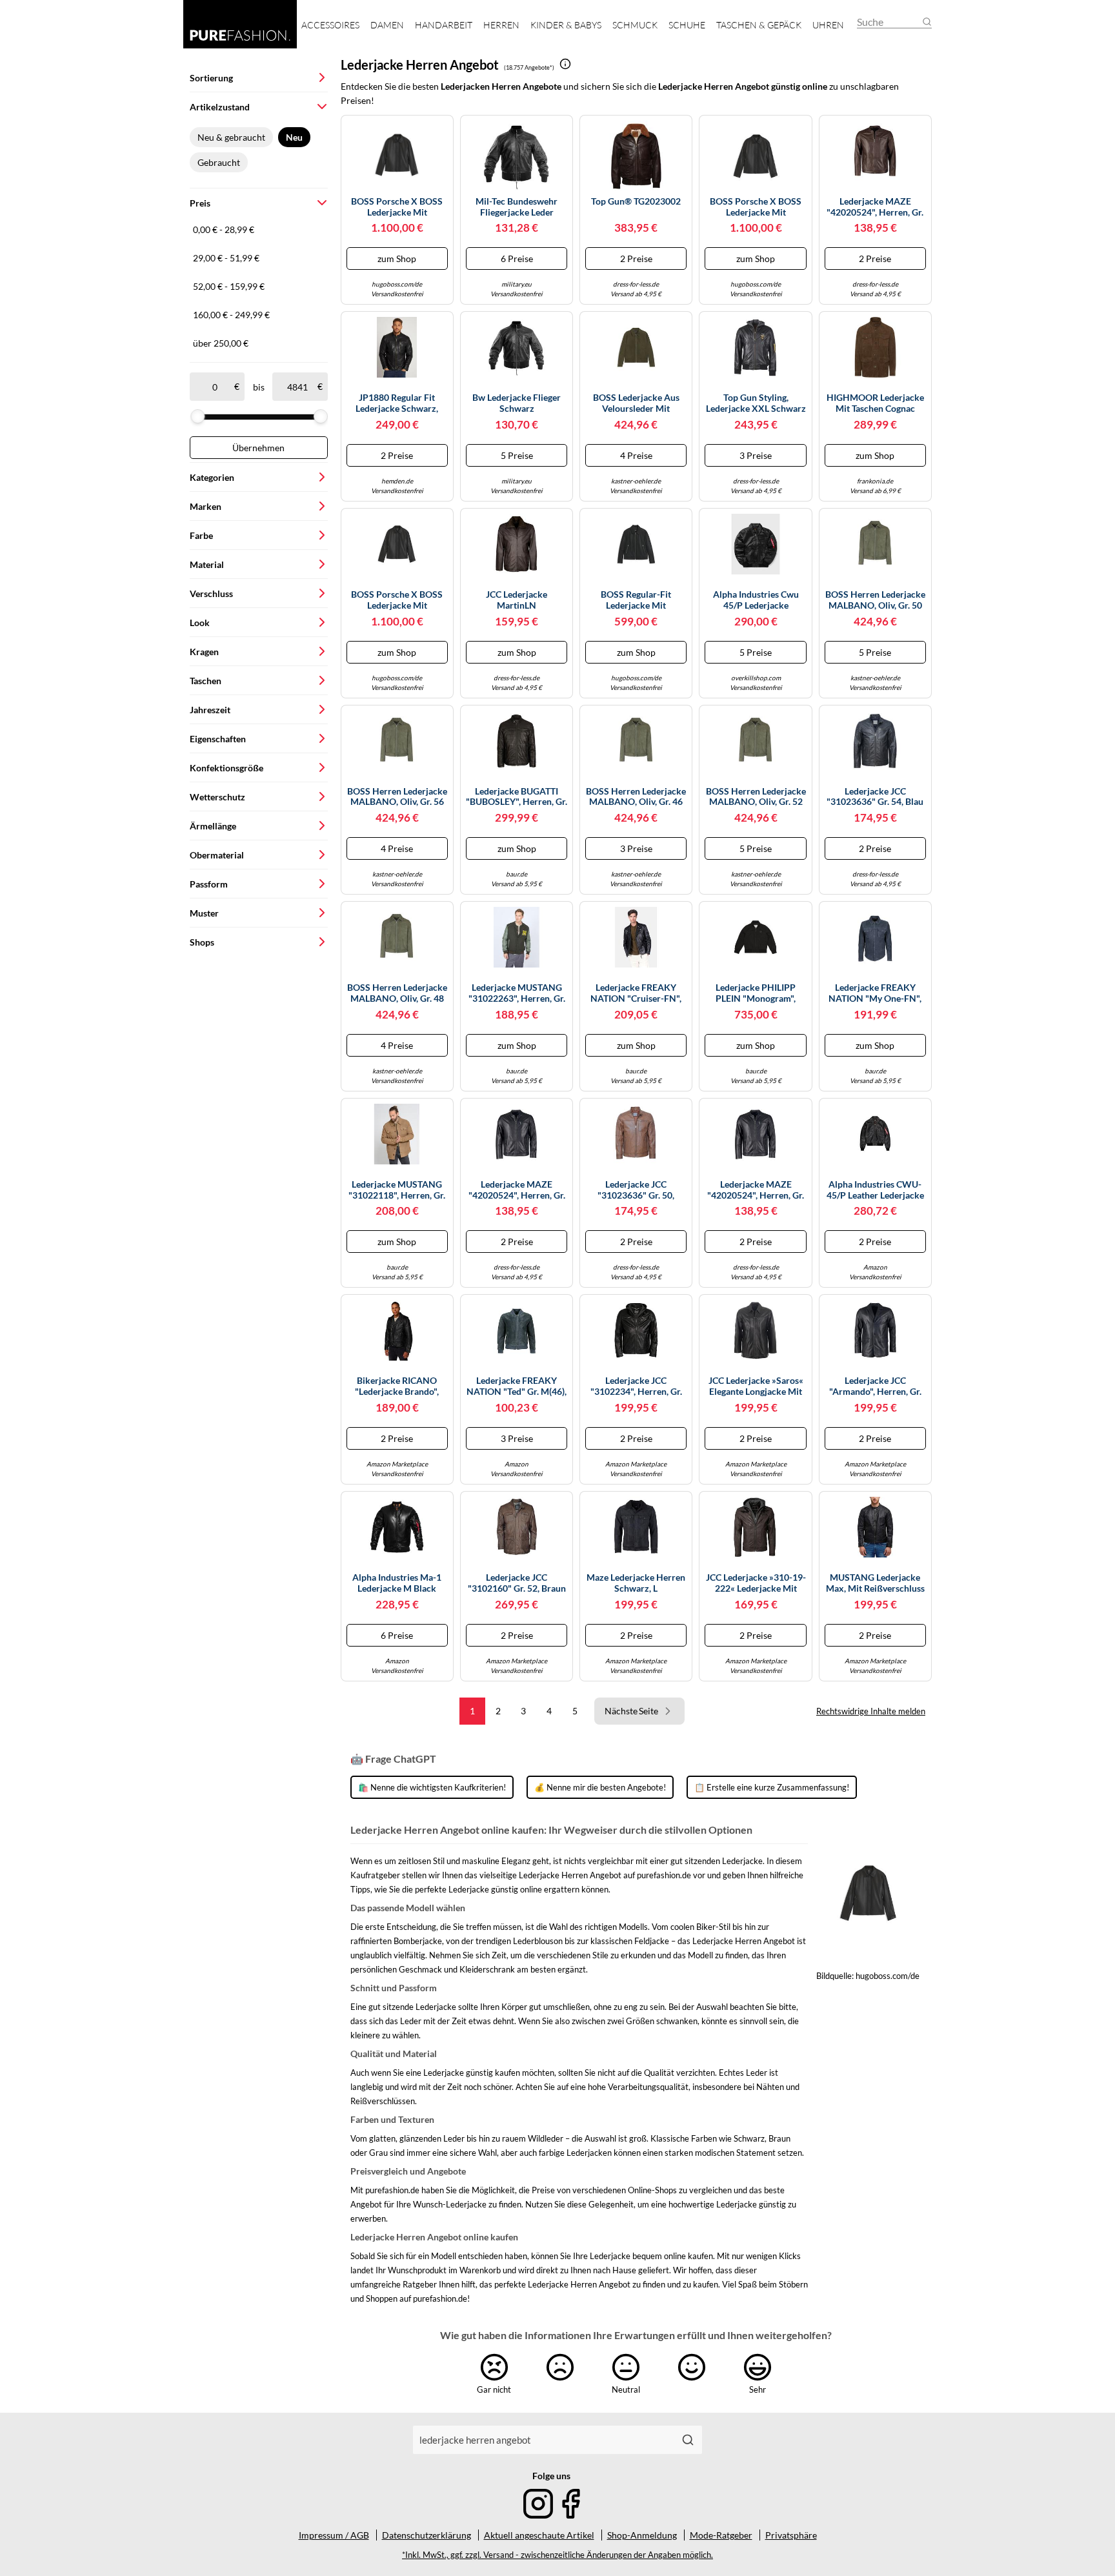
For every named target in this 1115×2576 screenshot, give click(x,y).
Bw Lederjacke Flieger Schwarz (517, 403)
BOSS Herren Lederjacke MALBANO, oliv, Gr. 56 (397, 797)
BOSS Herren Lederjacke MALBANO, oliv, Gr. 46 (636, 797)
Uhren (828, 25)
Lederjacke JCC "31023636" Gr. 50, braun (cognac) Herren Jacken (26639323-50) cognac (636, 1190)
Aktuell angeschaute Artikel (539, 2535)
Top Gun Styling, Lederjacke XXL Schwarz (756, 403)
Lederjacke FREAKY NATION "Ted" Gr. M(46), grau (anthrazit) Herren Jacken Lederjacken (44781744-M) (517, 1386)
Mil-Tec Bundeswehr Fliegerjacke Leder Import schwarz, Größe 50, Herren (517, 207)
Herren (501, 25)
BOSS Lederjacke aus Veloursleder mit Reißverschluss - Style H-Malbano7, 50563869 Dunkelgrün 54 (636, 403)
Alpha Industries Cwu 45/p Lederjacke (756, 600)
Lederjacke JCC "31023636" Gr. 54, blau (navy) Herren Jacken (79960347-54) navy (875, 797)
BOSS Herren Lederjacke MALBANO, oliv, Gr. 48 (397, 993)
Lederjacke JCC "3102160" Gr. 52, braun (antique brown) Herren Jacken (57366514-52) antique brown (517, 1583)
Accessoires (330, 25)
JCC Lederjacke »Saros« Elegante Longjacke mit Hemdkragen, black (756, 1386)
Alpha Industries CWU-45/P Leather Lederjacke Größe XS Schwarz (875, 1190)
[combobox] (543, 2440)
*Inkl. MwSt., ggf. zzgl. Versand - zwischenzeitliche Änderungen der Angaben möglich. (557, 2555)
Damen (387, 25)
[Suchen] (688, 2440)
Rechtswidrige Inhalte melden (871, 1711)
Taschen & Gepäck (759, 25)
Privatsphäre (791, 2535)
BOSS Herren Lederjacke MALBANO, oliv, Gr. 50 (875, 600)
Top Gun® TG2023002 (636, 201)
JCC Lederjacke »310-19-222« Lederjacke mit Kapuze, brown (756, 1583)
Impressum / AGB (334, 2535)
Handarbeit (444, 25)
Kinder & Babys (566, 25)
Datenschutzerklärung (427, 2535)
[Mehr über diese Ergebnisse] (565, 64)
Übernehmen (258, 448)
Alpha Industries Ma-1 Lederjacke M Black (397, 1583)
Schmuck (635, 25)
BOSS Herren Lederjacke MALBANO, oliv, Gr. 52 (756, 797)
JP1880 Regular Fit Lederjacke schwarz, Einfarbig (397, 403)
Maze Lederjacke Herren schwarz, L (636, 1583)
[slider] (197, 416)
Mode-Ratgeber (721, 2535)
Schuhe (687, 25)
